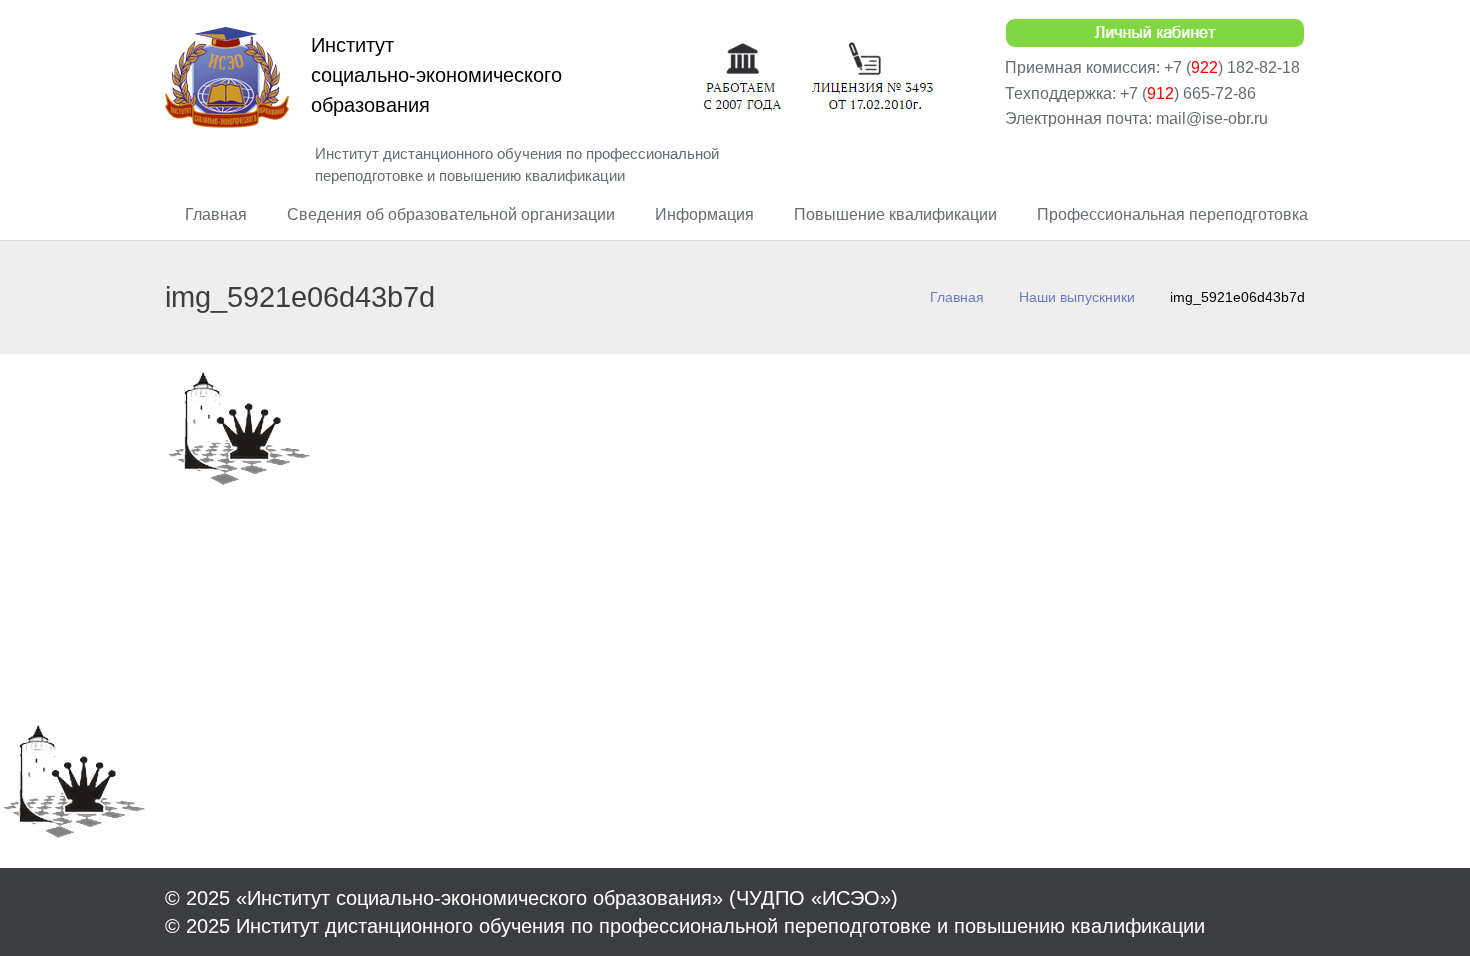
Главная (957, 297)
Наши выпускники (1077, 297)
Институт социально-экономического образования (436, 75)
